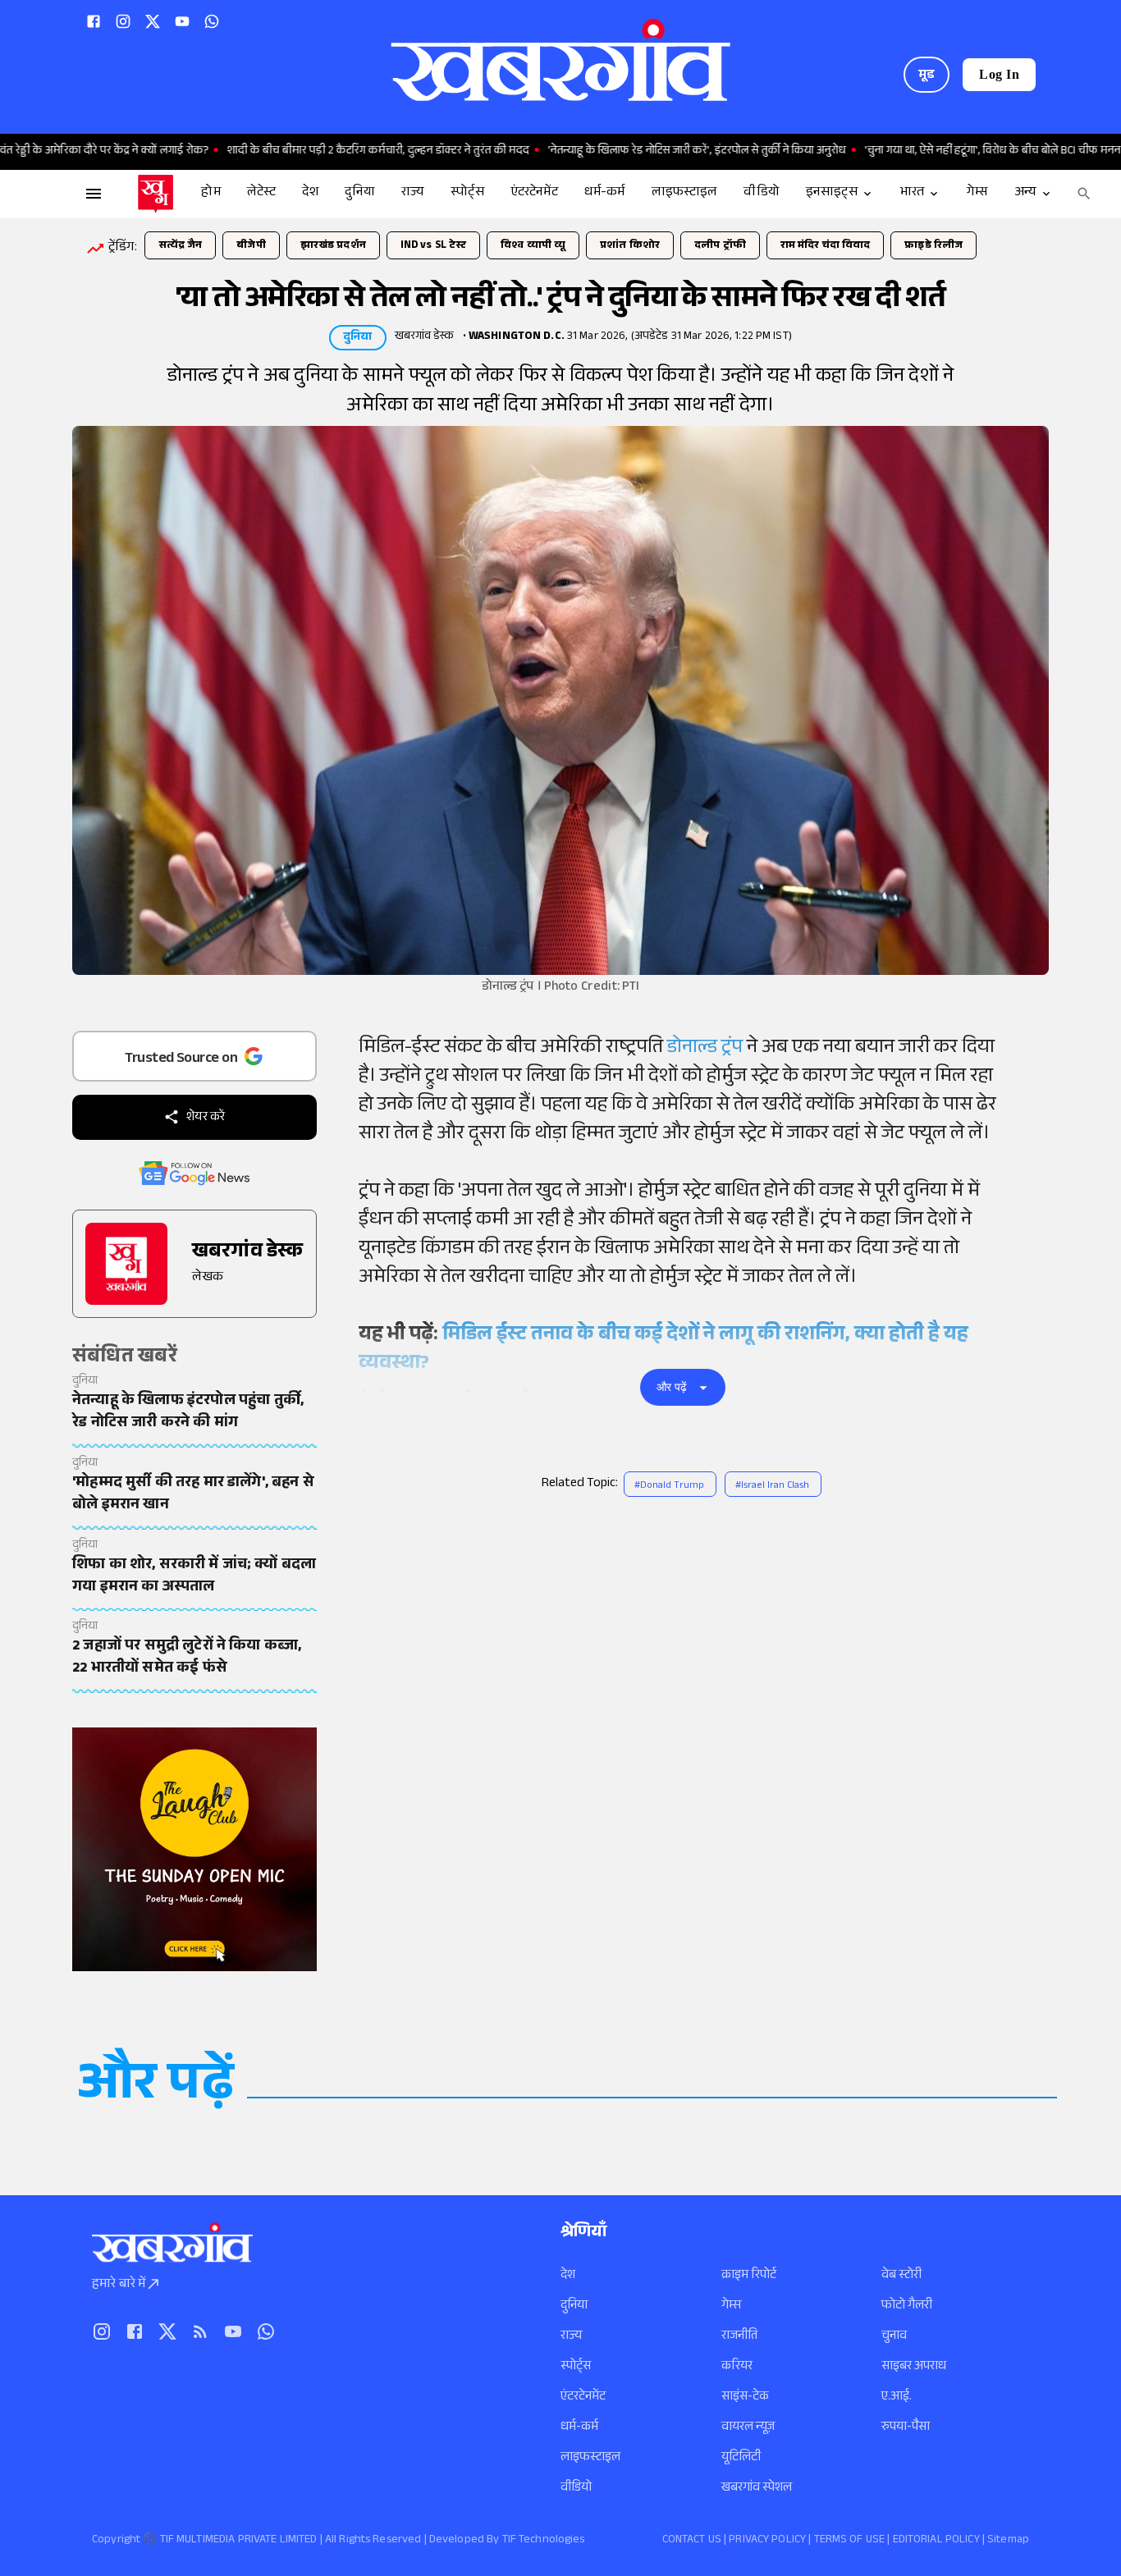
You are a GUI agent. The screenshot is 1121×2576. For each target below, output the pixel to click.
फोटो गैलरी (907, 2306)
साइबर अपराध (914, 2367)
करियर (737, 2367)
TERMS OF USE (850, 2541)
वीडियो (576, 2489)
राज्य (571, 2337)
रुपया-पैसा (906, 2428)
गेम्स (731, 2306)
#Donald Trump (669, 1486)
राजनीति (739, 2337)
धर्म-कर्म (579, 2428)
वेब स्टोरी (901, 2276)
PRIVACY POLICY (767, 2541)
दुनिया (574, 2306)
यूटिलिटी (741, 2458)
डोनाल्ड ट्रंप (707, 1049)
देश (568, 2276)
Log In (999, 74)
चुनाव (894, 2337)
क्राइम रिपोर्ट (749, 2276)
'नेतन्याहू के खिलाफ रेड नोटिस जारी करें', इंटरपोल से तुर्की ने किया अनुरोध (633, 152)
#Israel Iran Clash (772, 1486)
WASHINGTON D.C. (517, 337)
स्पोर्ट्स (576, 2367)
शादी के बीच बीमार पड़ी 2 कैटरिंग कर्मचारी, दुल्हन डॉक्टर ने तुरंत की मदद (314, 152)
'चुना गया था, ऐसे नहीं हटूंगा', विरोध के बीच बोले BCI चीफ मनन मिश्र (940, 152)
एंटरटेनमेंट (583, 2398)
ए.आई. (897, 2398)
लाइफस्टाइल (590, 2458)
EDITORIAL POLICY (936, 2541)
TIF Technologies (544, 2541)
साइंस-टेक (745, 2398)
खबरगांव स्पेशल (757, 2489)
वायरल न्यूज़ (748, 2428)
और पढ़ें (672, 1387)
